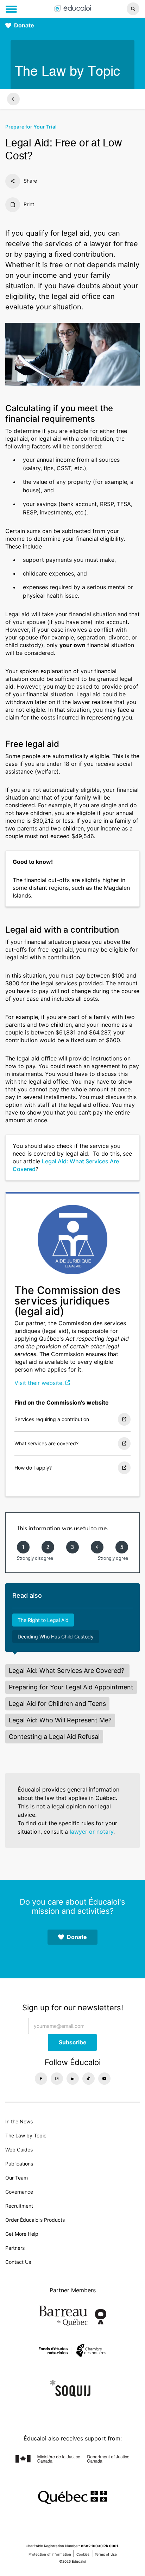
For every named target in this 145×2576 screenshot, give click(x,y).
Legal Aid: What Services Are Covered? (67, 1671)
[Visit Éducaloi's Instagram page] (57, 2079)
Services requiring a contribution (52, 1419)
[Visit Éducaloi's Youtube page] (104, 2079)
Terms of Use (106, 2554)
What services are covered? (46, 1443)
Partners (15, 2248)
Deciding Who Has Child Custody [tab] (56, 1637)
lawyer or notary (92, 1832)
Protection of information (50, 2554)
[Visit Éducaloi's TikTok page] (89, 2079)
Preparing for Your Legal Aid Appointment (71, 1687)
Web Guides (19, 2150)
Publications (19, 2164)
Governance (19, 2192)
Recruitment (19, 2206)
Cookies (83, 2554)
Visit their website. (39, 1383)
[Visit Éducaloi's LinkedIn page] (73, 2079)
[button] (121, 9)
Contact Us (18, 2262)
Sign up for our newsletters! (73, 2007)
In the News (19, 2121)
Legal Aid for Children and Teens (57, 1704)
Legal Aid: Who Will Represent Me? (60, 1720)
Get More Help (22, 2234)
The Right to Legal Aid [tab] (43, 1620)
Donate (24, 25)
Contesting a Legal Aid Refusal (54, 1737)
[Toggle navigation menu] (11, 9)
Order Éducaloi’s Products (35, 2220)
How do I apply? (33, 1468)
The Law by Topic (26, 2135)
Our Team (17, 2178)
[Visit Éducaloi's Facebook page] (41, 2079)
